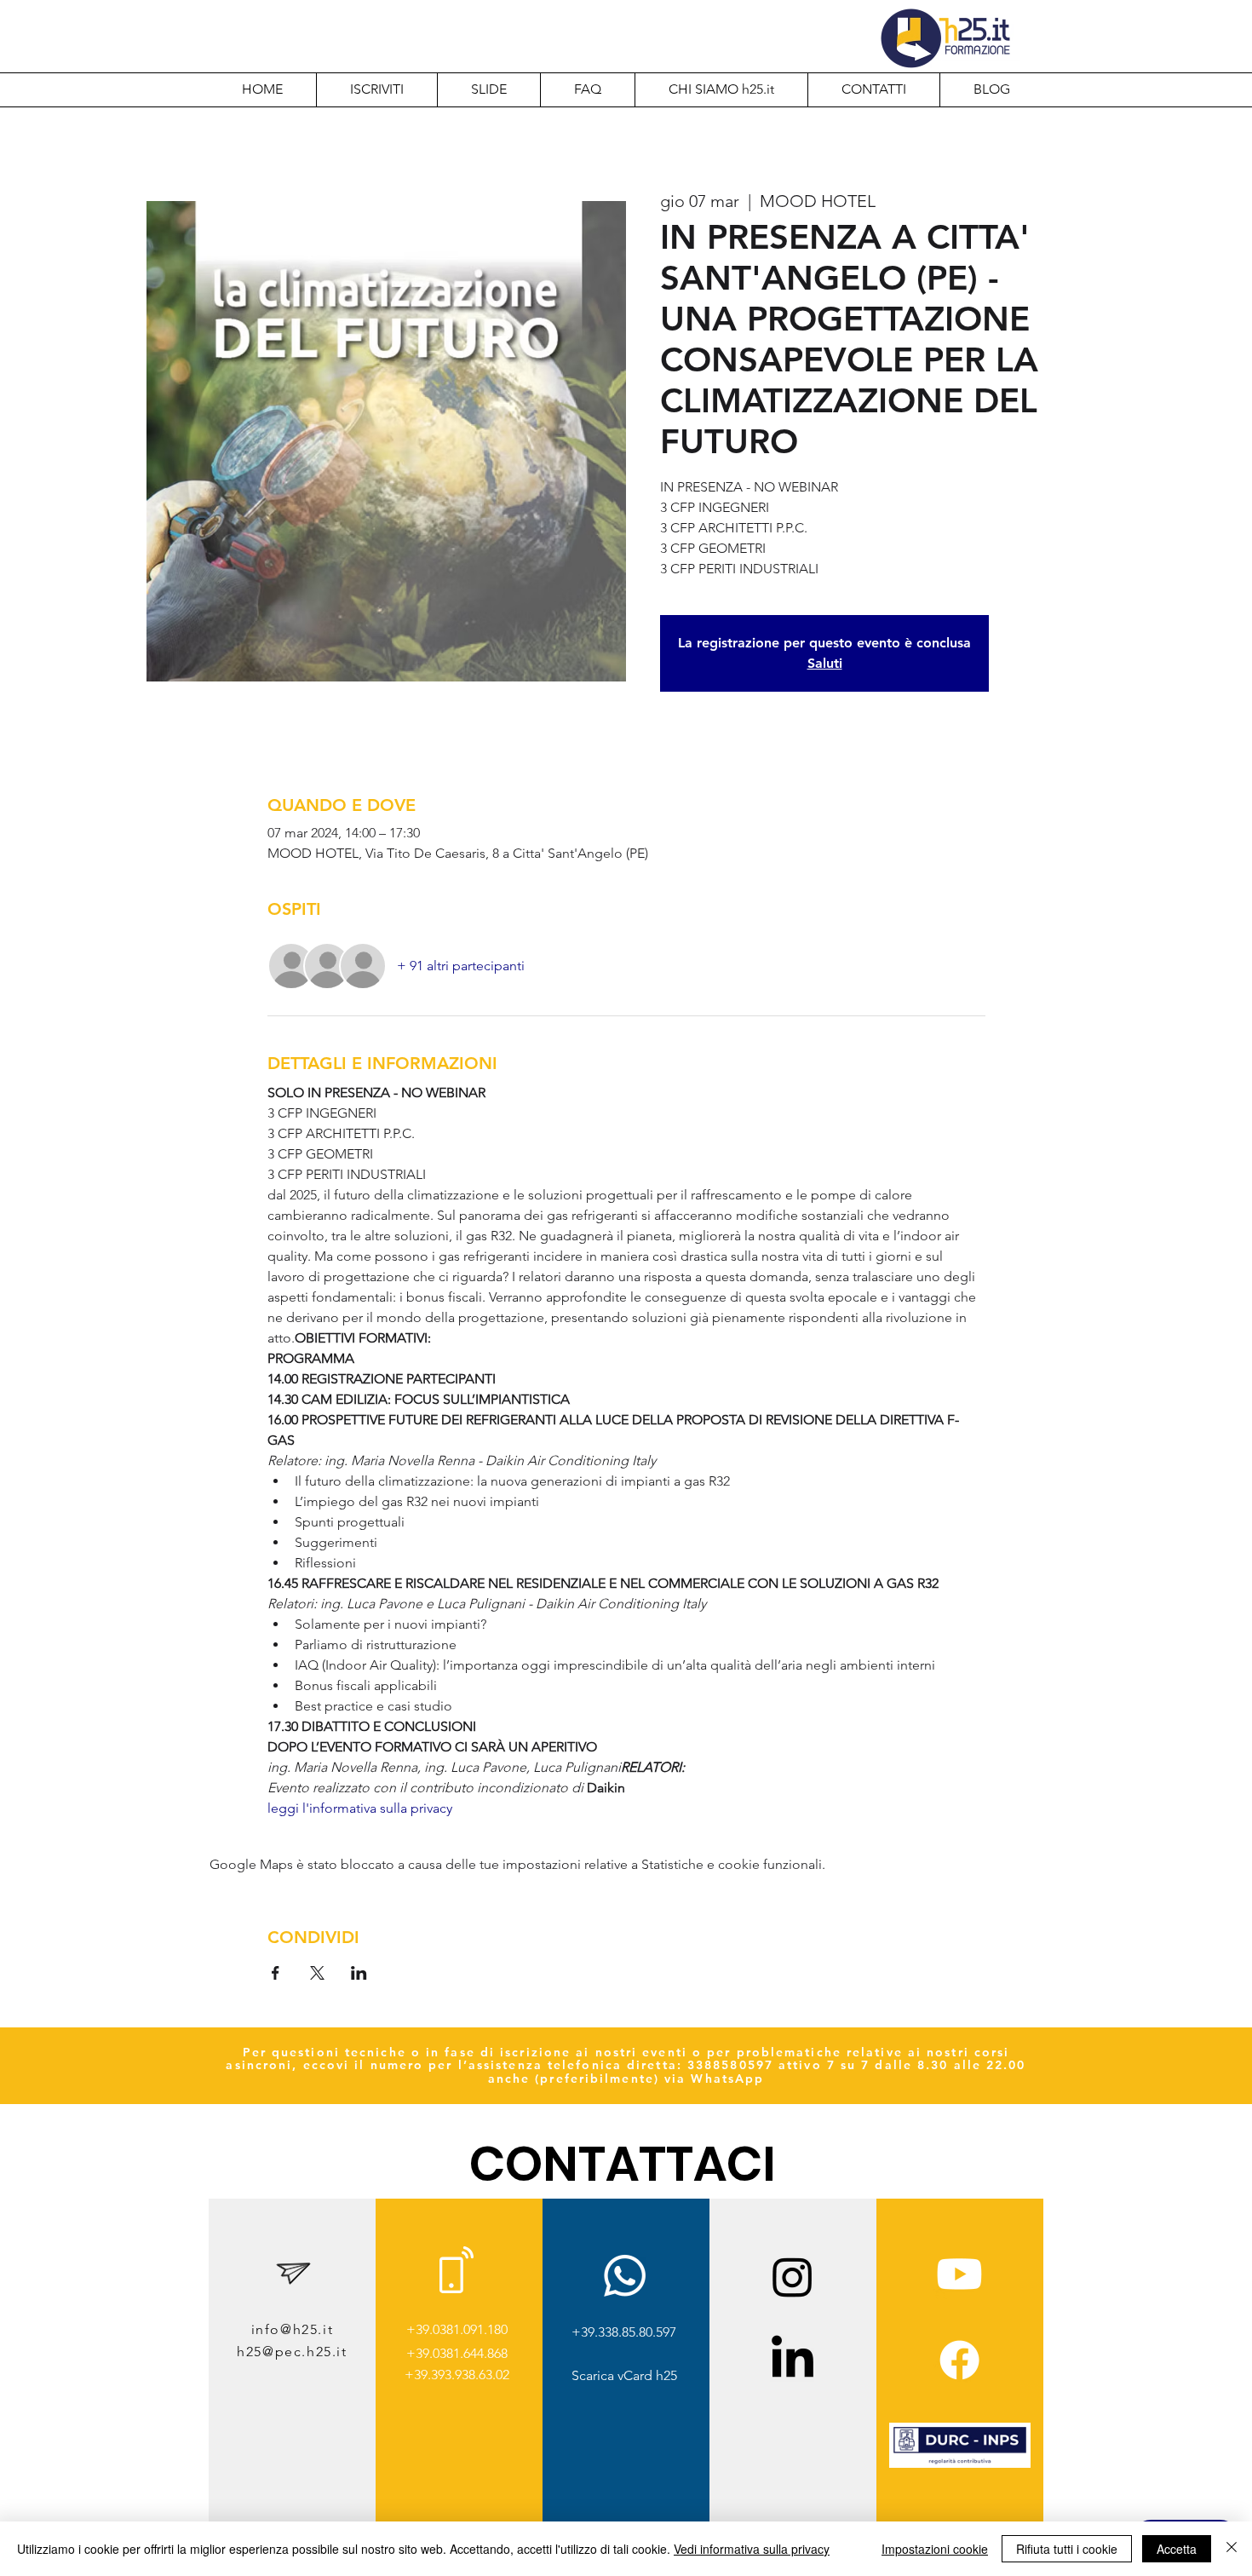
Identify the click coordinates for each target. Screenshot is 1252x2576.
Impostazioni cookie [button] (935, 2549)
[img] (960, 2465)
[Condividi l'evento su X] (317, 1973)
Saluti (825, 663)
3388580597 (730, 2065)
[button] (721, 89)
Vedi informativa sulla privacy (752, 2549)
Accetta (1177, 2549)
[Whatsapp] (625, 2276)
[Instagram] (793, 2277)
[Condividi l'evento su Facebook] (276, 1973)
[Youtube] (959, 2274)
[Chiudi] (1232, 2549)
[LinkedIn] (793, 2360)
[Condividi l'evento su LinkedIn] (359, 1973)
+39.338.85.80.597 (624, 2332)
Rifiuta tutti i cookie (1067, 2549)
